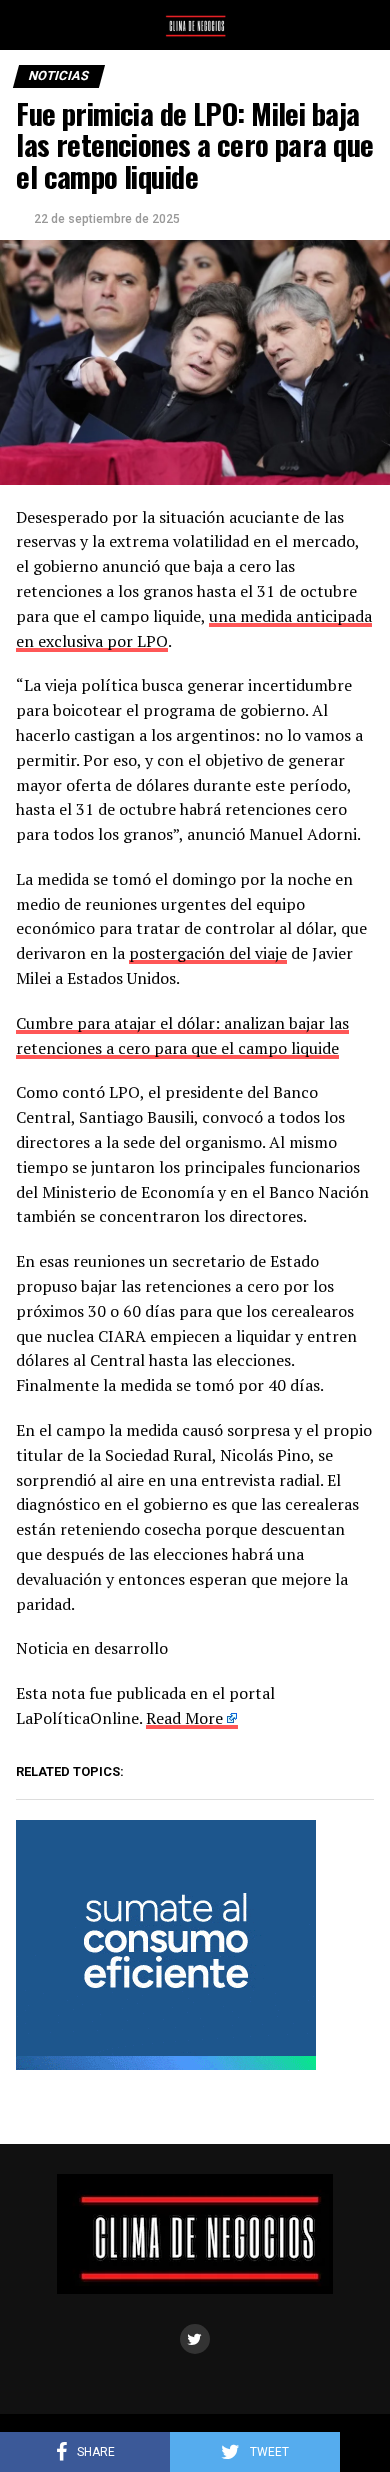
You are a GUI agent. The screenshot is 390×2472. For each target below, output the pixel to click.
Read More (184, 1718)
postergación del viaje (208, 953)
